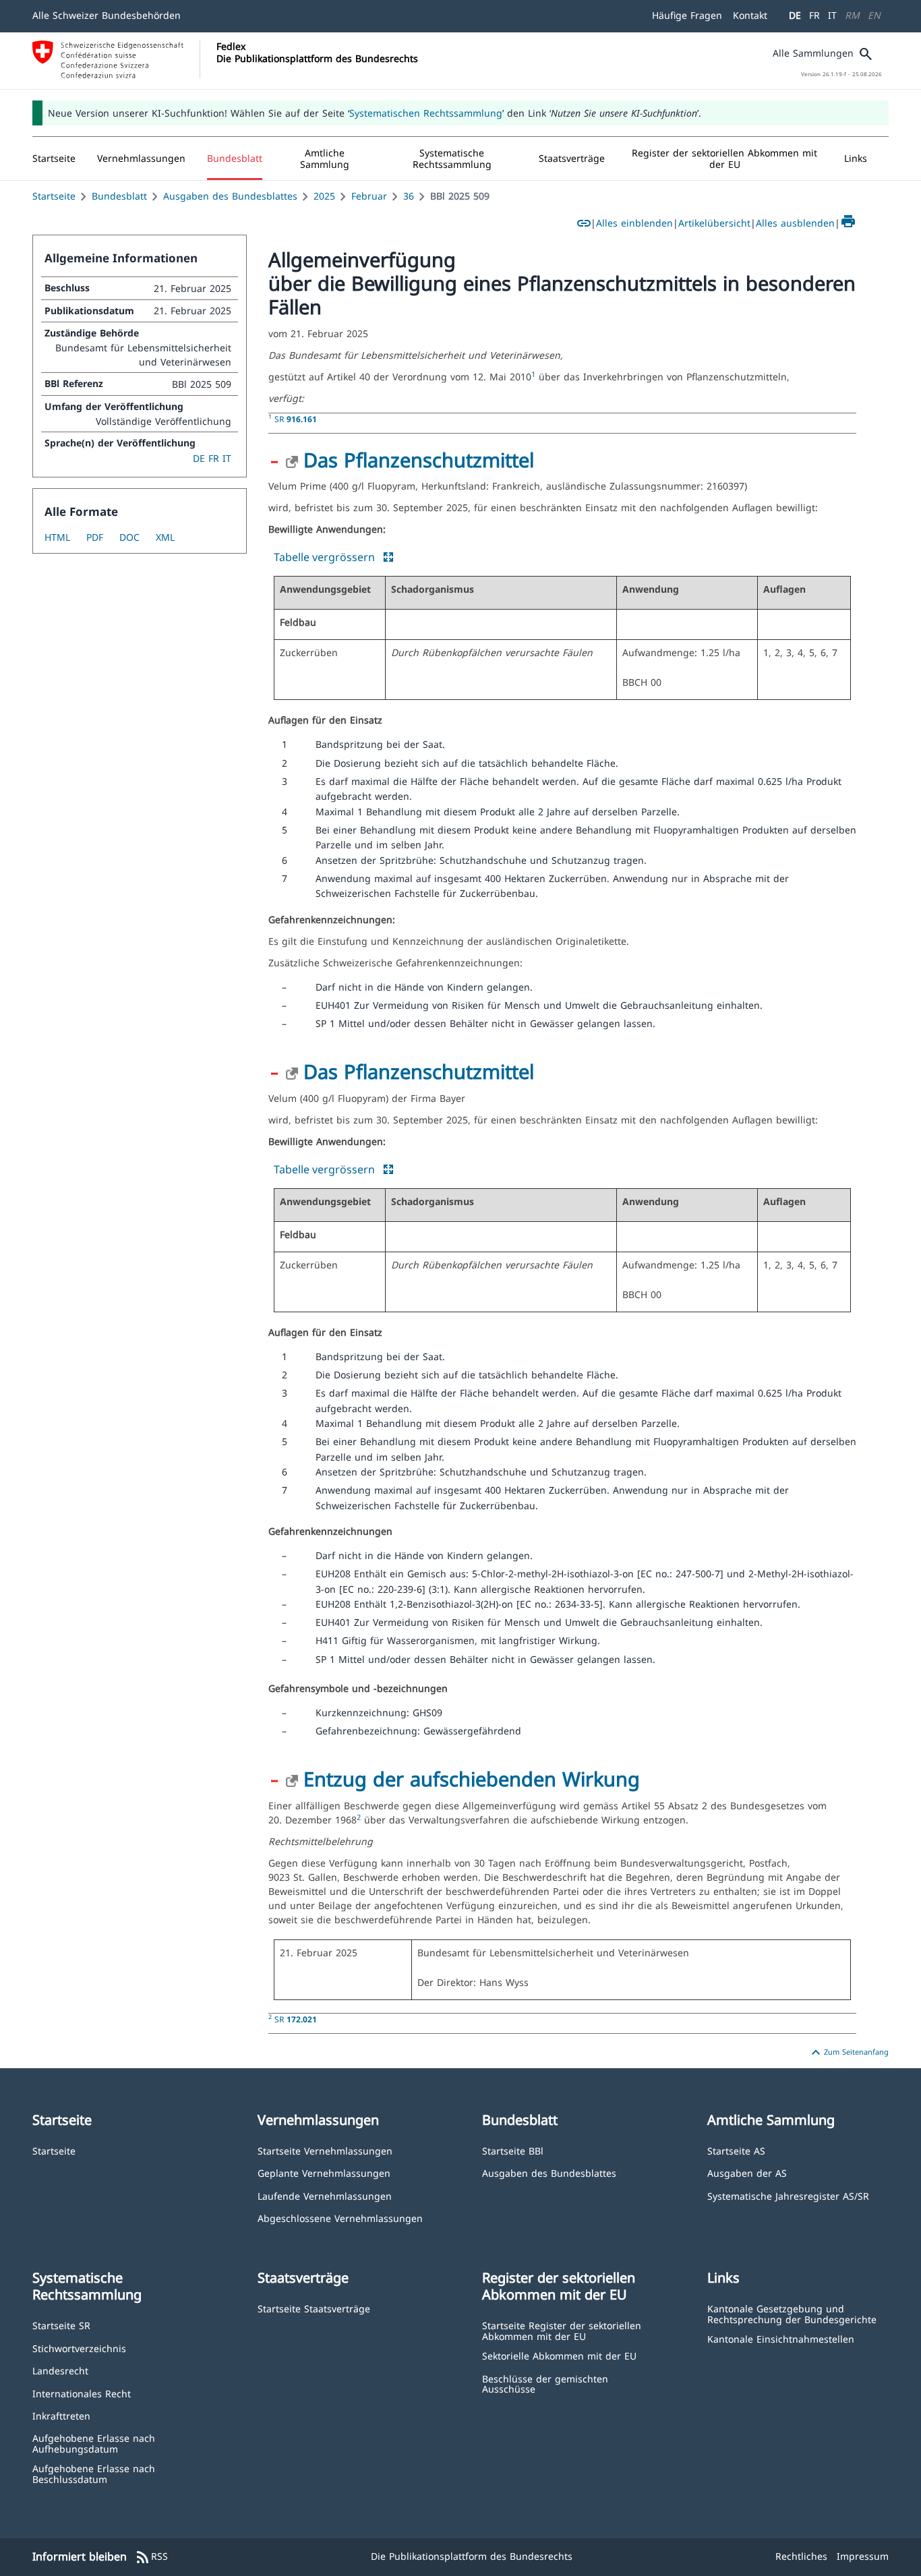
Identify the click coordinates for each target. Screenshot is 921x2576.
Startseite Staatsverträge (314, 2308)
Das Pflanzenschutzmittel (419, 460)
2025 (324, 196)
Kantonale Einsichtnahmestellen (781, 2338)
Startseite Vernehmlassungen (325, 2150)
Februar (369, 196)
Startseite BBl (513, 2150)
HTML (57, 537)
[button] (141, 158)
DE (795, 15)
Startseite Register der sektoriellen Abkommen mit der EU (562, 2330)
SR (296, 419)
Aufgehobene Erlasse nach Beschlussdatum (94, 2473)
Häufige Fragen (687, 15)
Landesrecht (60, 2370)
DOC (129, 537)
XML (165, 537)
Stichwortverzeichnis (79, 2348)
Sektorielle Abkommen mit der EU (559, 2355)
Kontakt (750, 15)
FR (814, 15)
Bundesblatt (119, 196)
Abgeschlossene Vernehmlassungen (340, 2218)
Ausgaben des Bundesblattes (230, 196)
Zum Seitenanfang (848, 2053)
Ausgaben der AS (747, 2172)
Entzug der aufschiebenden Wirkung (472, 1779)
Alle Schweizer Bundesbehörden (107, 15)
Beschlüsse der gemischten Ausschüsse (545, 2383)
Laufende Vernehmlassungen (325, 2195)
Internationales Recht (82, 2393)
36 (409, 196)
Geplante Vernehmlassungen (324, 2172)
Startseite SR (61, 2325)
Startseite (54, 196)
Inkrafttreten (61, 2415)
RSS (151, 2557)
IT (832, 15)
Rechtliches (801, 2556)
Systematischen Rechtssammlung (426, 113)
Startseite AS (736, 2150)
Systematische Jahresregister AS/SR (788, 2195)
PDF (95, 537)
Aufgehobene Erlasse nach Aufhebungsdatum (94, 2443)
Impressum (863, 2556)
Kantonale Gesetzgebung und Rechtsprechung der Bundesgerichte (792, 2313)
